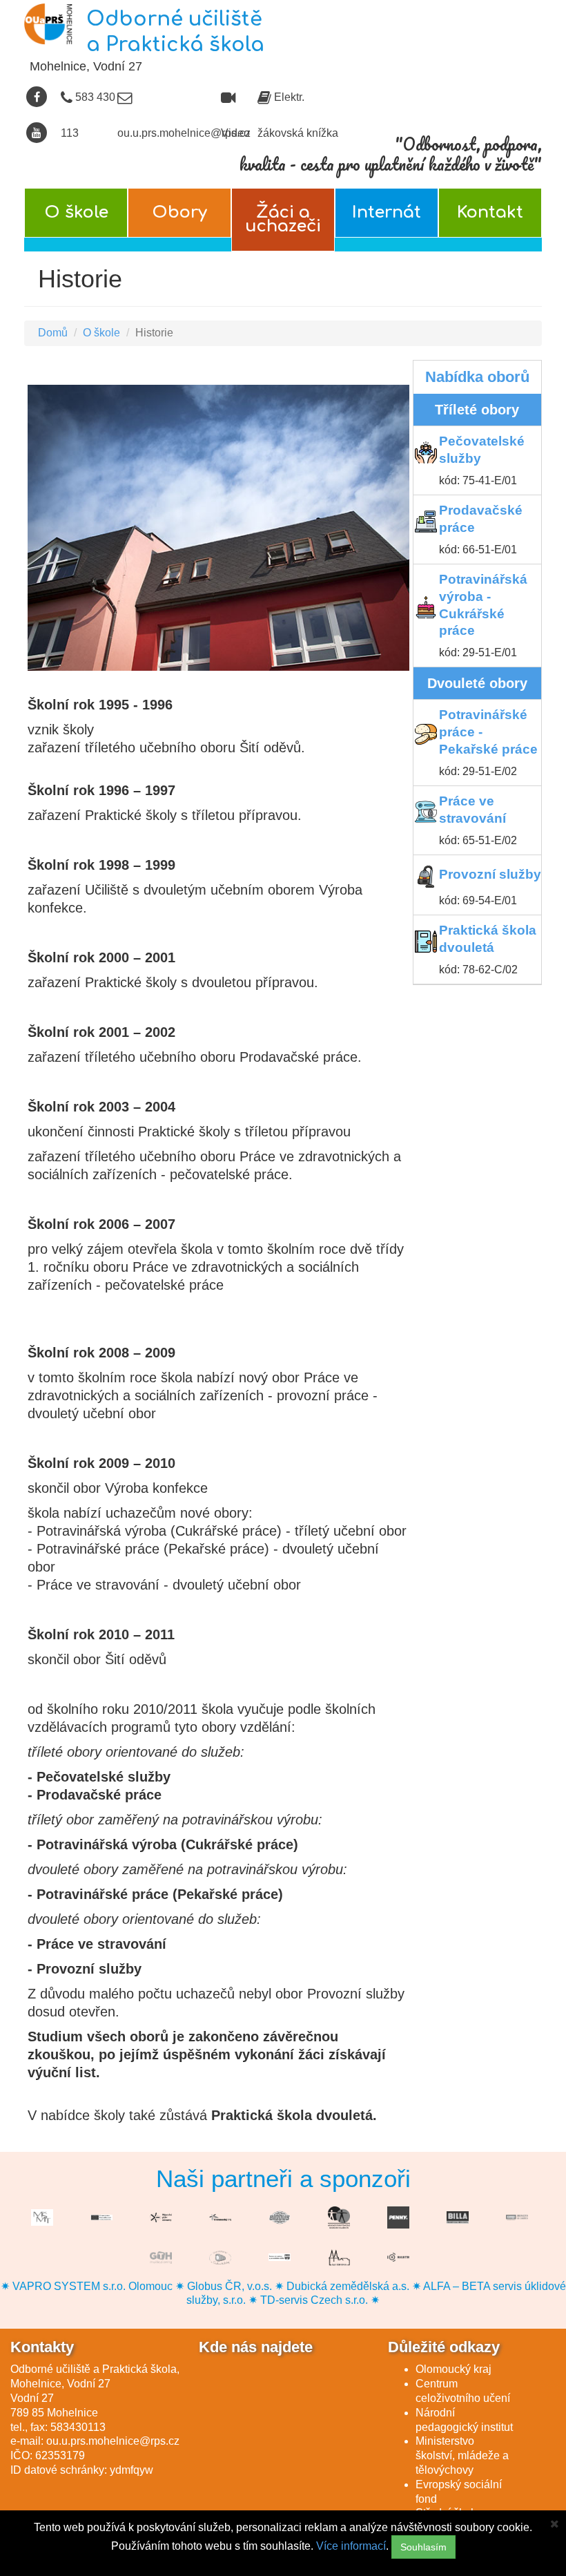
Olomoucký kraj (453, 2369)
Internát (387, 212)
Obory (179, 212)
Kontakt (490, 212)
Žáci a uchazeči (283, 219)
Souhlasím (423, 2547)
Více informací (351, 2546)
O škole (76, 212)
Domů (53, 333)
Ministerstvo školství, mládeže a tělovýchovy (462, 2455)
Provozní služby (490, 874)
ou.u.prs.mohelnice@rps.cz (113, 2441)
